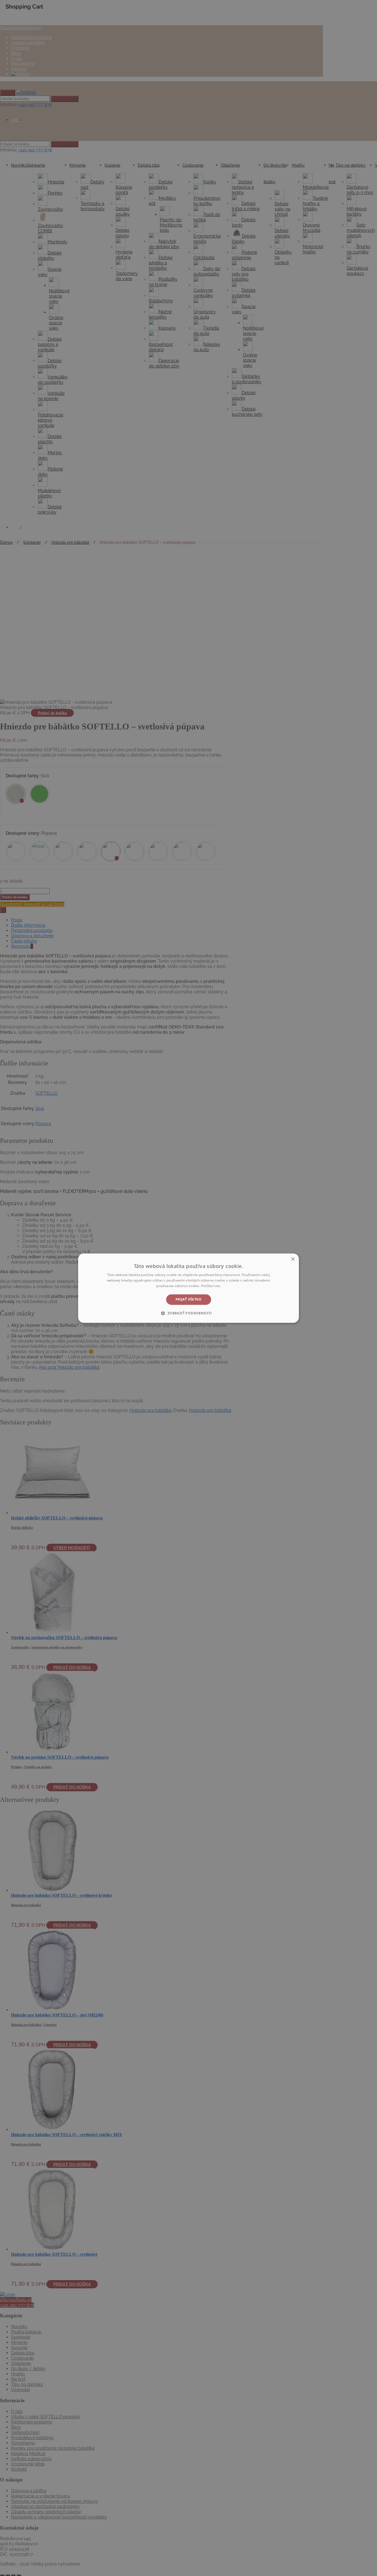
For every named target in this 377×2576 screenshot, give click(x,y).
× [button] (293, 1259)
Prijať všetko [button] (189, 1299)
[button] (188, 1313)
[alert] (189, 1288)
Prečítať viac (211, 1286)
